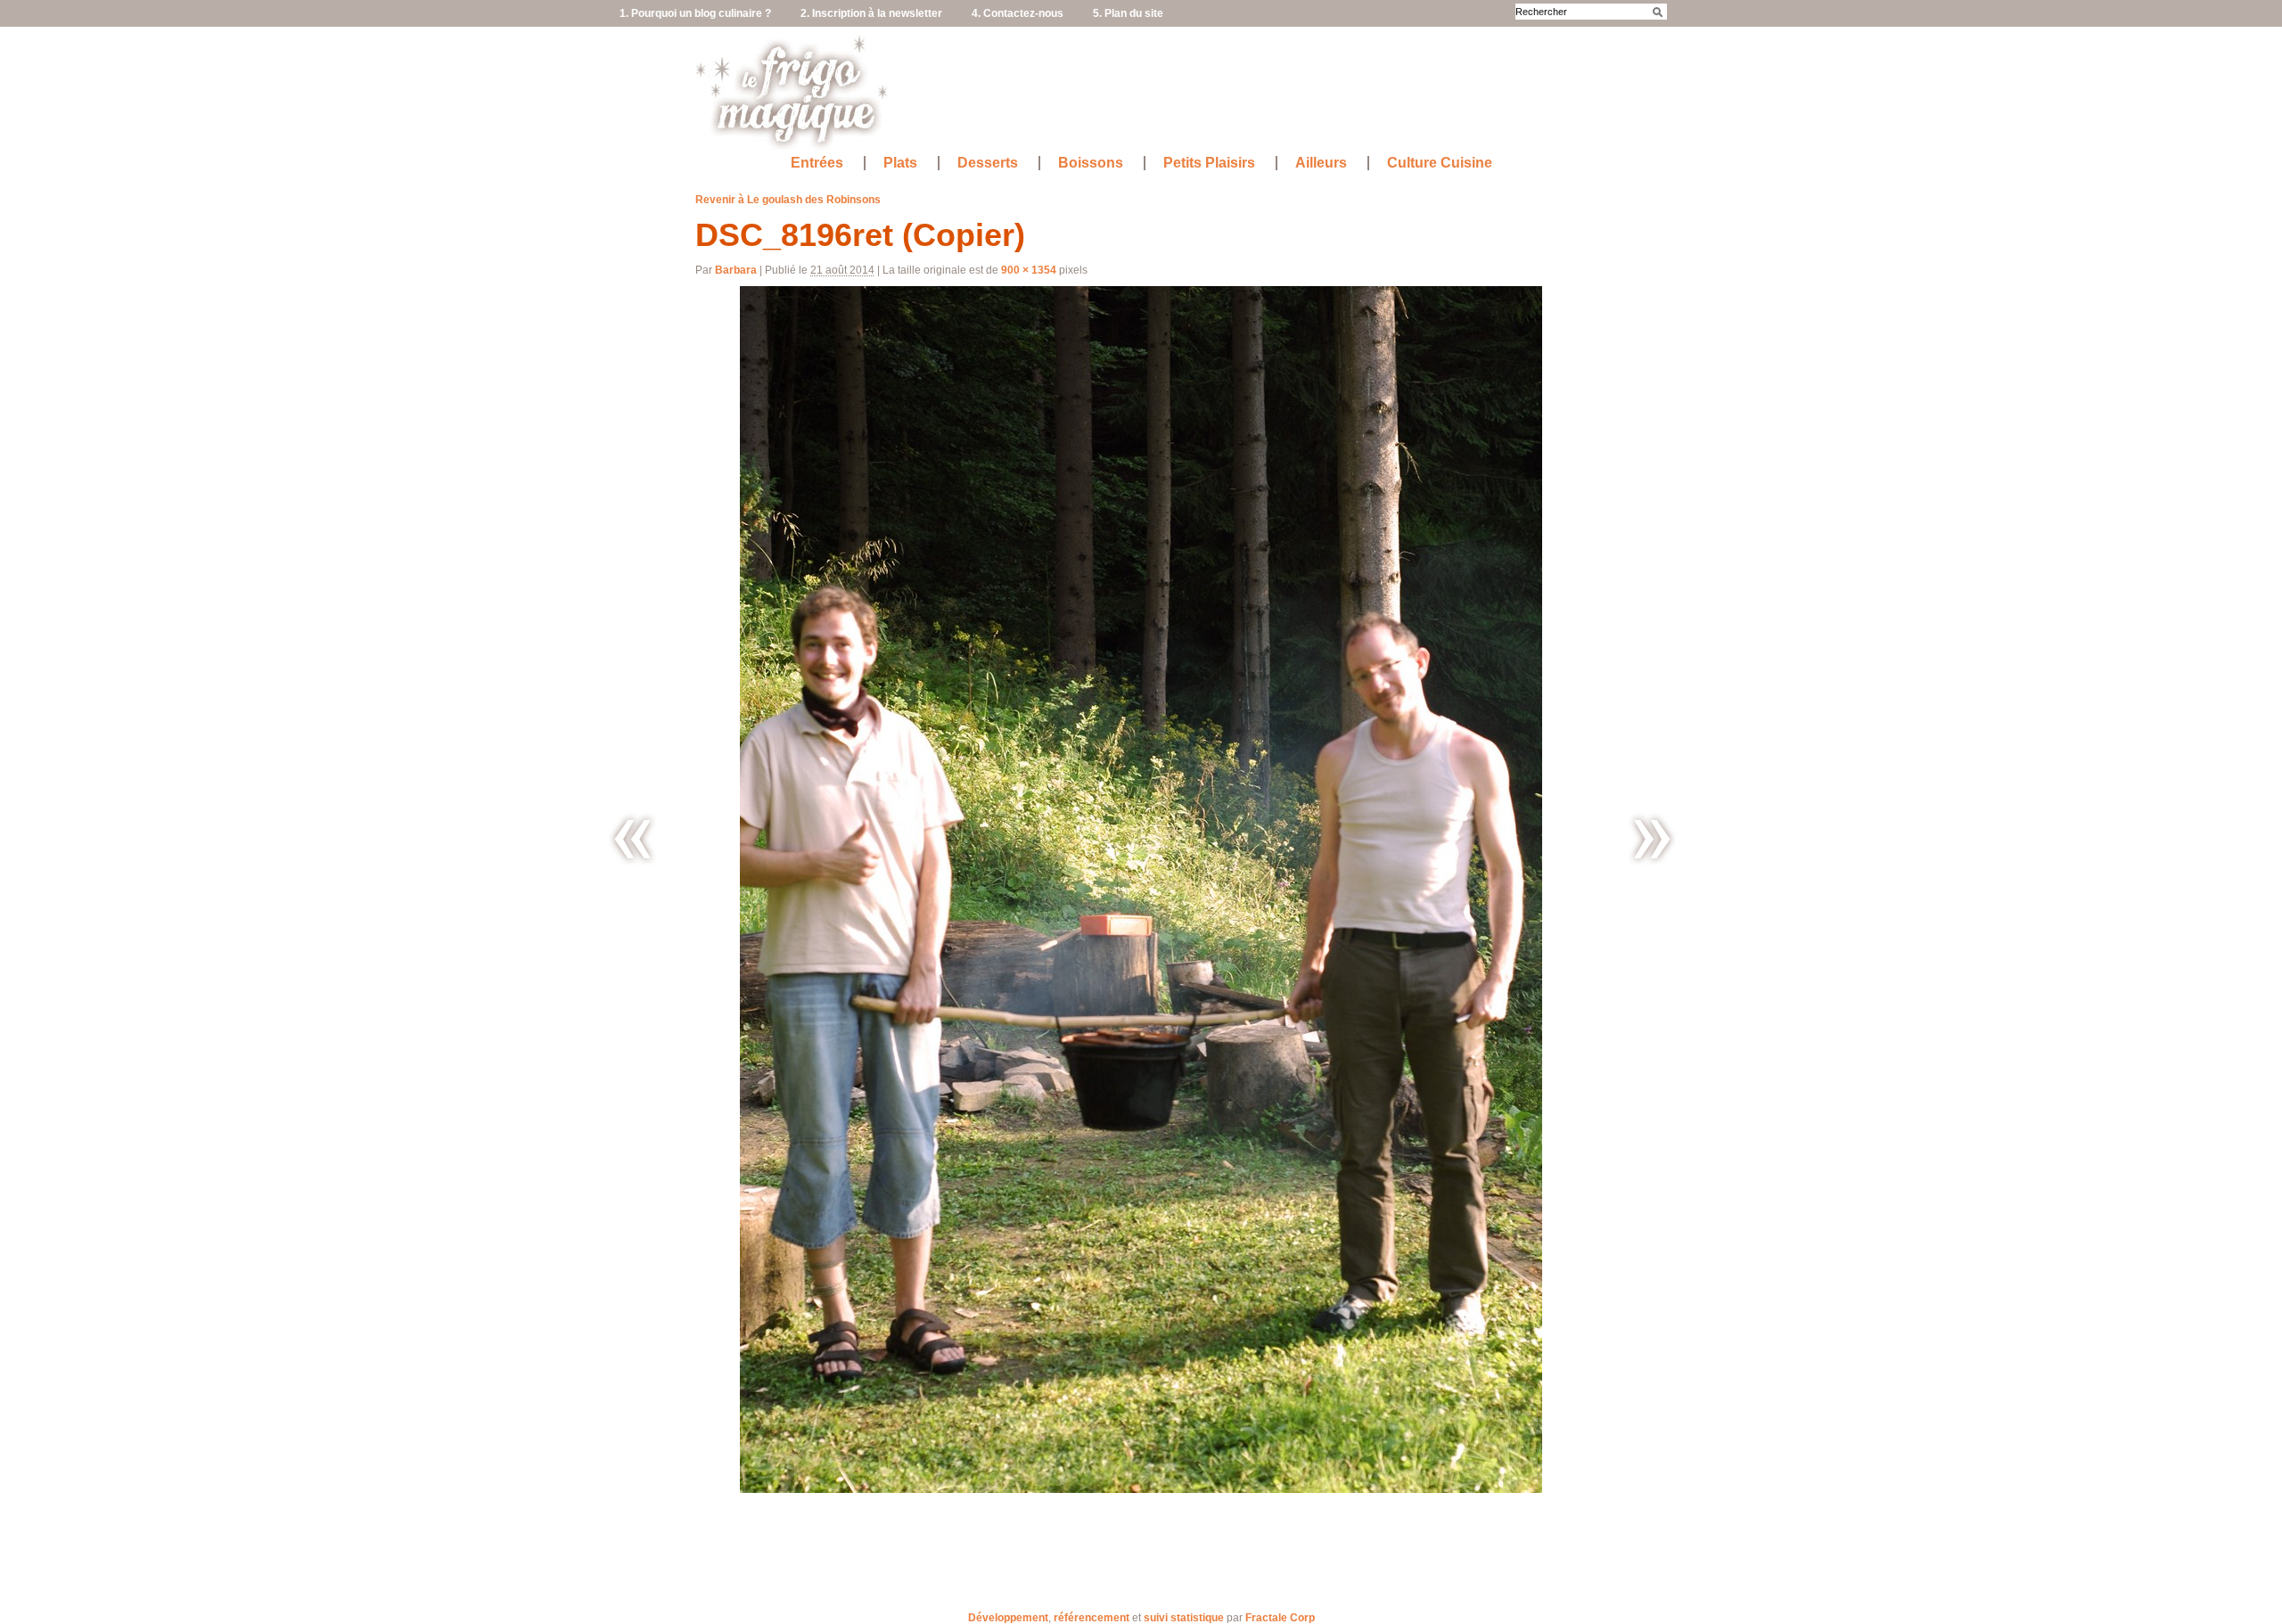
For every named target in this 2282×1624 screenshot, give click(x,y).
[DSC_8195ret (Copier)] (632, 839)
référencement (1092, 1618)
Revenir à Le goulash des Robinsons (788, 200)
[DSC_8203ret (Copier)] (1650, 839)
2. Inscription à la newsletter (871, 13)
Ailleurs (1321, 163)
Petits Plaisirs (1209, 163)
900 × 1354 (1029, 270)
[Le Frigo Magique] (792, 143)
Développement (1008, 1618)
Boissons (1091, 163)
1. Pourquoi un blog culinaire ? (695, 13)
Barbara (736, 270)
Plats (900, 163)
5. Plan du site (1128, 13)
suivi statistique (1184, 1618)
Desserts (988, 163)
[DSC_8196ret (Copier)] (1141, 890)
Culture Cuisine (1440, 163)
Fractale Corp (1280, 1618)
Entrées (817, 163)
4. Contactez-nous (1018, 13)
